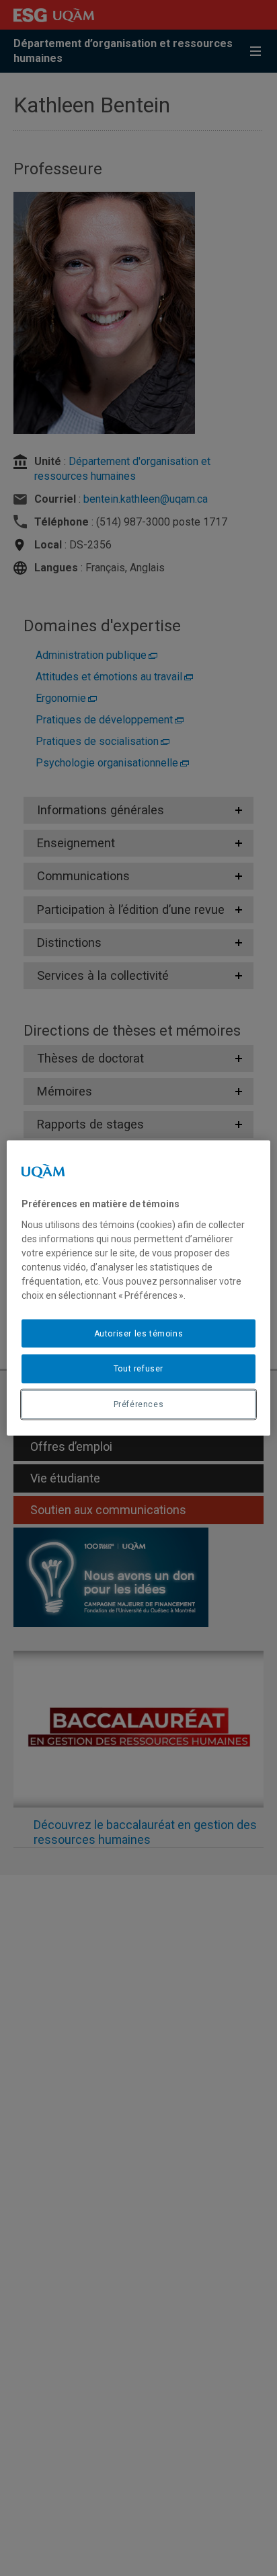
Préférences (139, 1404)
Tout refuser (138, 1369)
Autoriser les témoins (139, 1333)
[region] (138, 1288)
